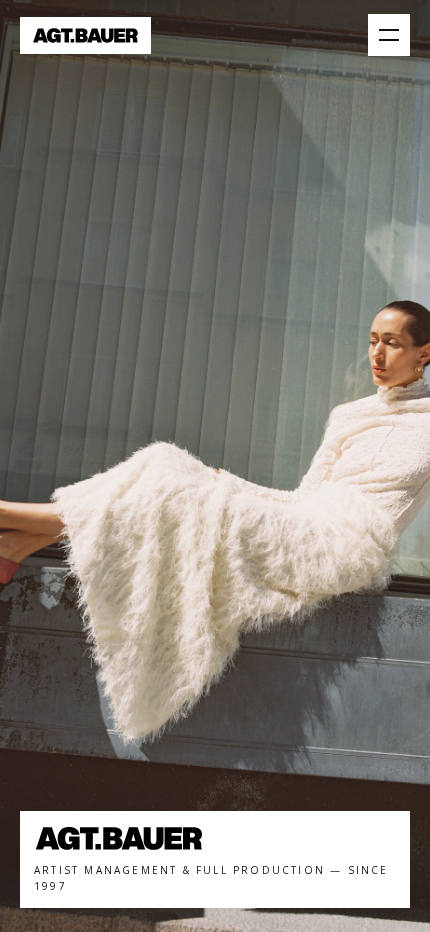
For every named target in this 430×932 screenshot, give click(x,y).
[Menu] (389, 35)
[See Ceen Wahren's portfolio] (215, 466)
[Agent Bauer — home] (85, 35)
